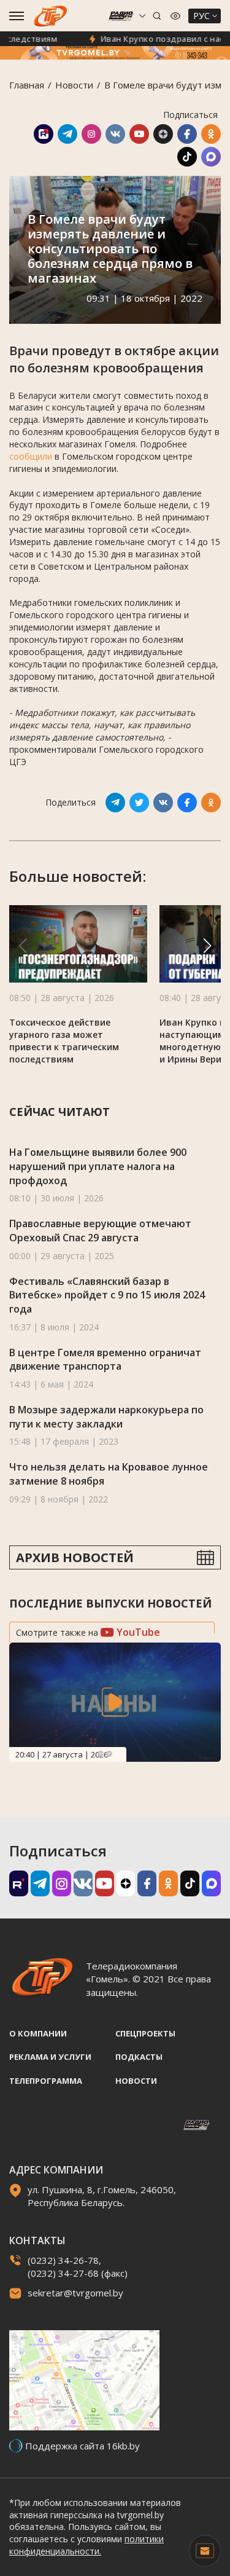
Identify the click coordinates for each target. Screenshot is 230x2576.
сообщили (31, 456)
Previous (101, 1754)
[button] (207, 946)
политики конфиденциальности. (86, 2545)
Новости (74, 85)
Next (109, 1754)
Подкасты (139, 2057)
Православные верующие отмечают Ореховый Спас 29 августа (100, 1231)
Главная (27, 85)
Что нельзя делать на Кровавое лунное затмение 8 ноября (109, 1474)
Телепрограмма (46, 2081)
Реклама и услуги (50, 2057)
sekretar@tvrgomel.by (75, 2293)
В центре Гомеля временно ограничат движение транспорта (105, 1360)
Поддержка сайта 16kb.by (82, 2446)
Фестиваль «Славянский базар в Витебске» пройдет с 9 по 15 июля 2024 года (107, 1295)
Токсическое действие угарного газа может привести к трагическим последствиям (64, 1041)
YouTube (137, 1632)
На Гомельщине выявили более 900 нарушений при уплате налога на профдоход (98, 1166)
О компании (38, 2033)
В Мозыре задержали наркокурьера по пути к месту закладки (106, 1417)
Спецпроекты (145, 2033)
